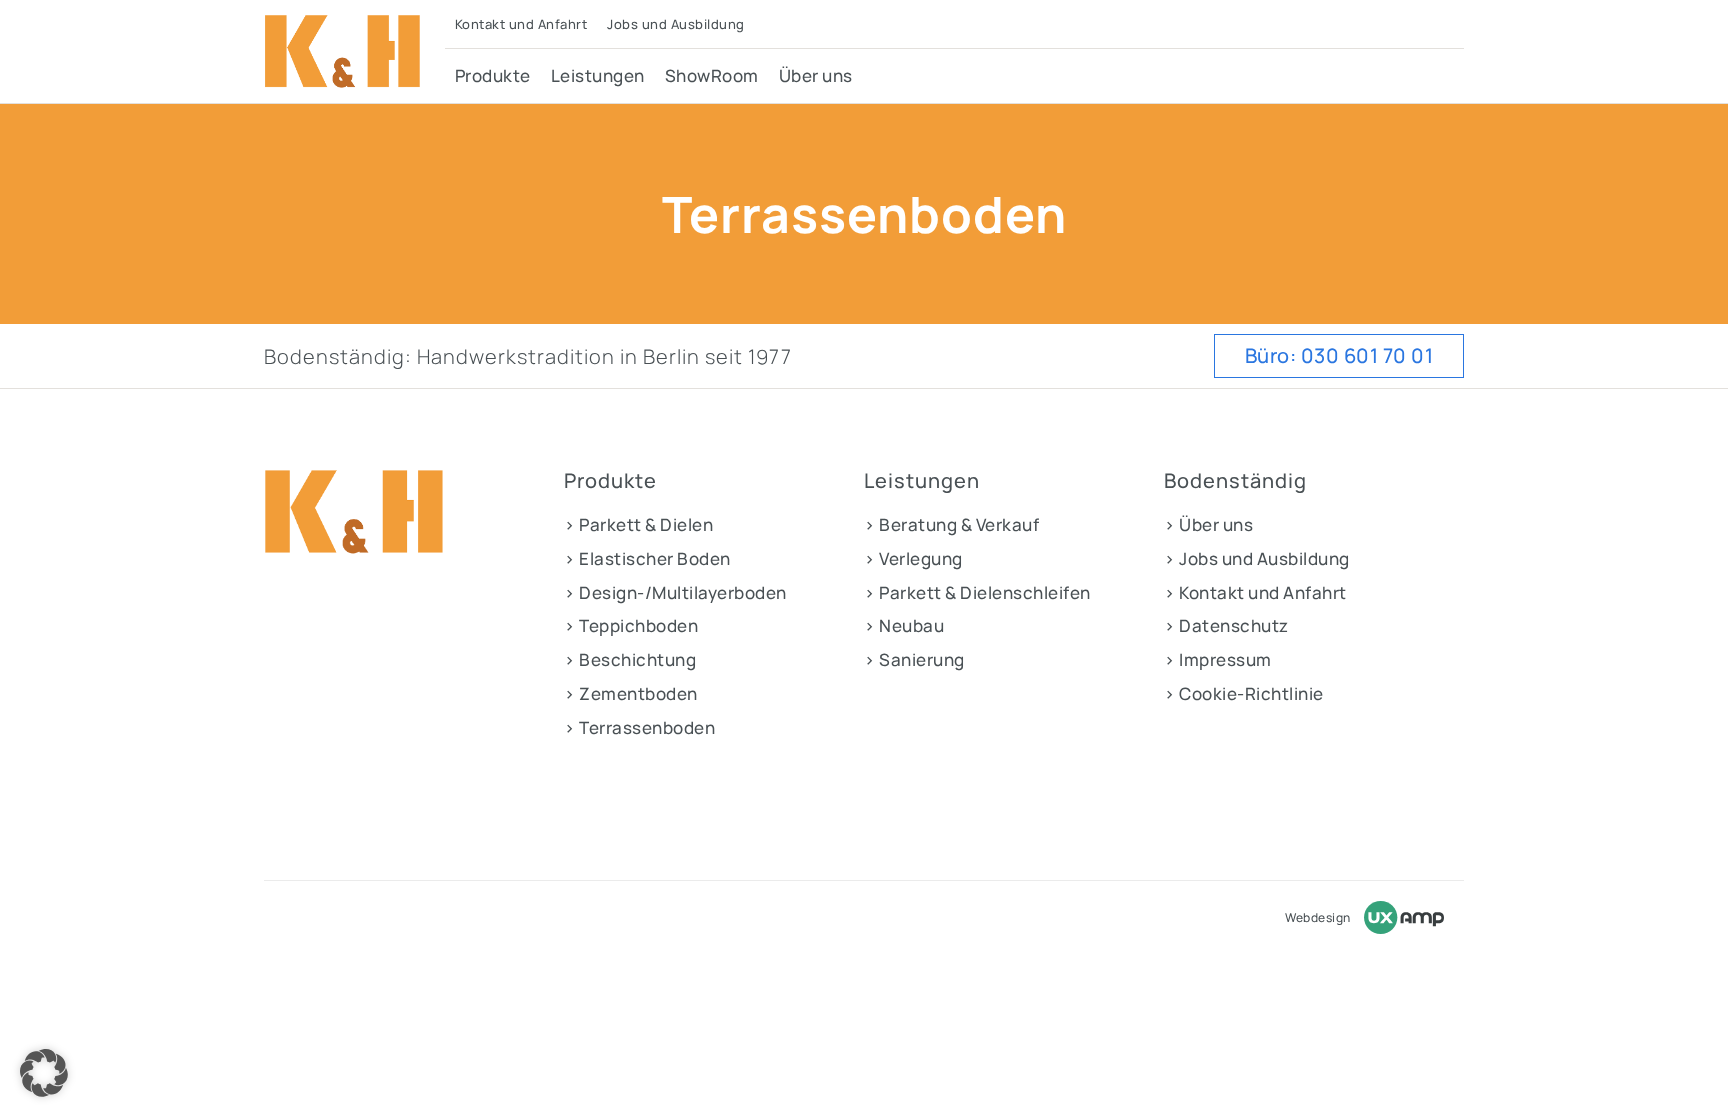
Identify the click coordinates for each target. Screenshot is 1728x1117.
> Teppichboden (631, 625)
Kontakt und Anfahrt (521, 24)
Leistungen (598, 75)
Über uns (816, 75)
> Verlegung (913, 558)
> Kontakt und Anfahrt (1255, 592)
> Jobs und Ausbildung (1257, 558)
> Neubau (904, 625)
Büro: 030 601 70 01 (1339, 355)
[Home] (354, 51)
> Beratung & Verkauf (951, 524)
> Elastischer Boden (647, 558)
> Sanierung (914, 659)
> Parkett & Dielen (638, 524)
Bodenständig (1235, 481)
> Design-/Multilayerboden (675, 592)
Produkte (493, 75)
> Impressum (1218, 659)
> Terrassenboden (639, 727)
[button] (44, 1073)
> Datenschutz (1226, 625)
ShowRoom (712, 75)
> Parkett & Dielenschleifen (977, 592)
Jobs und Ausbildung (676, 24)
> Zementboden (631, 693)
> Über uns (1208, 524)
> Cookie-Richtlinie (1244, 693)
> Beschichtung (630, 659)
